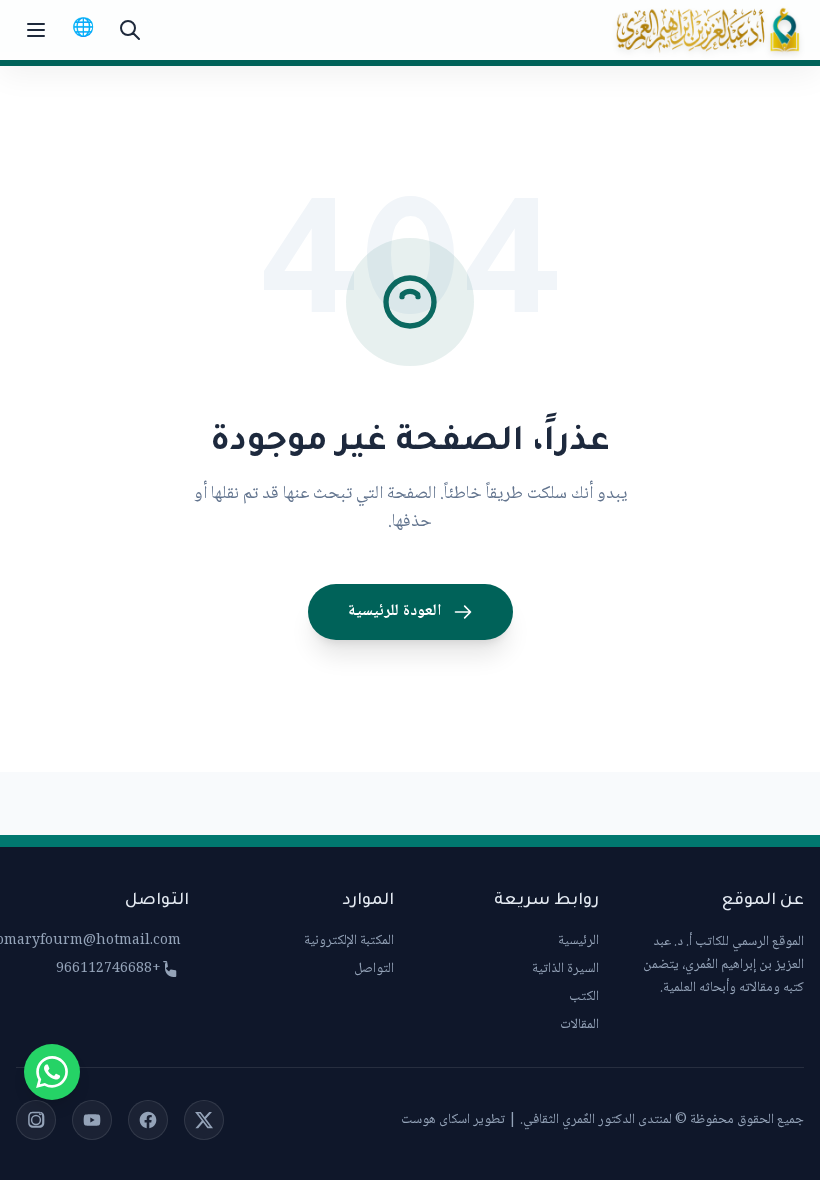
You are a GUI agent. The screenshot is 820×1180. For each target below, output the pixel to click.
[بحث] (130, 30)
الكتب (584, 997)
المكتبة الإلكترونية (349, 941)
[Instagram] (36, 1120)
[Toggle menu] (36, 30)
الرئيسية (578, 941)
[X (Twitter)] (204, 1120)
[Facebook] (148, 1120)
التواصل (374, 969)
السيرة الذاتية (565, 969)
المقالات (579, 1025)
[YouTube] (92, 1120)
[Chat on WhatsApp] (52, 1072)
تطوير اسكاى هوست (453, 1120)
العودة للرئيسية (394, 611)
